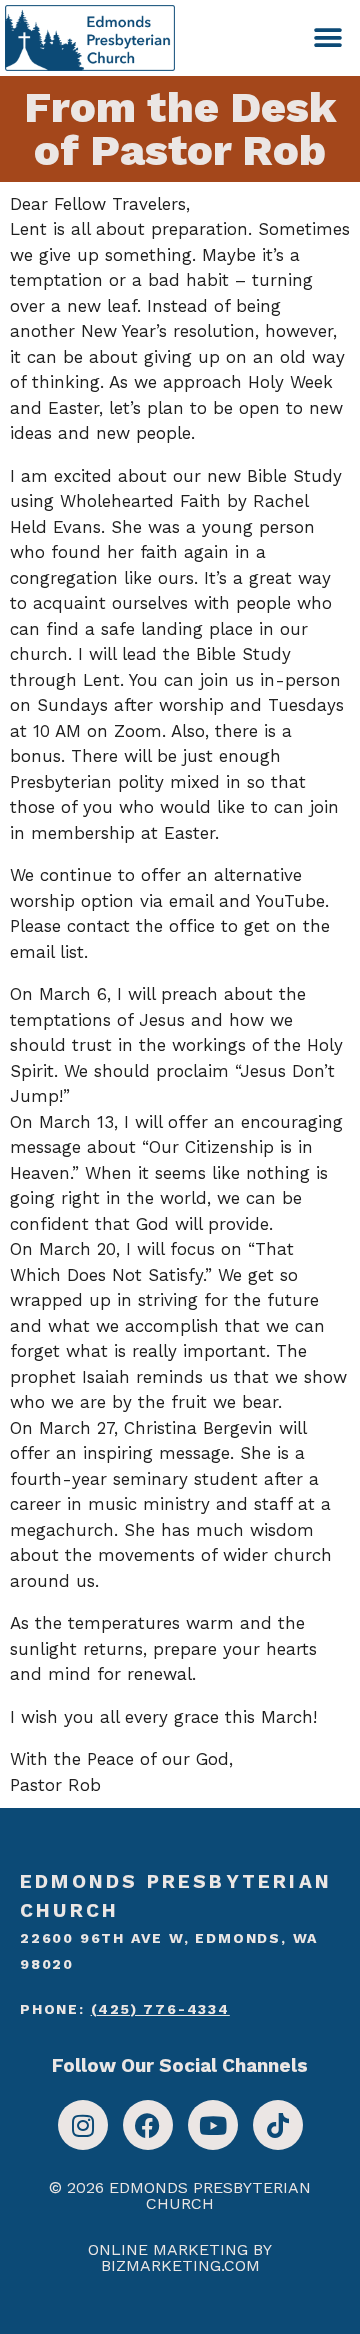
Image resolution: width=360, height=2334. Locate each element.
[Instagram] (83, 2125)
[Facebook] (148, 2125)
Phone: (125, 2009)
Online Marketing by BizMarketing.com (180, 2257)
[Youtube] (213, 2125)
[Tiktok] (278, 2125)
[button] (327, 37)
